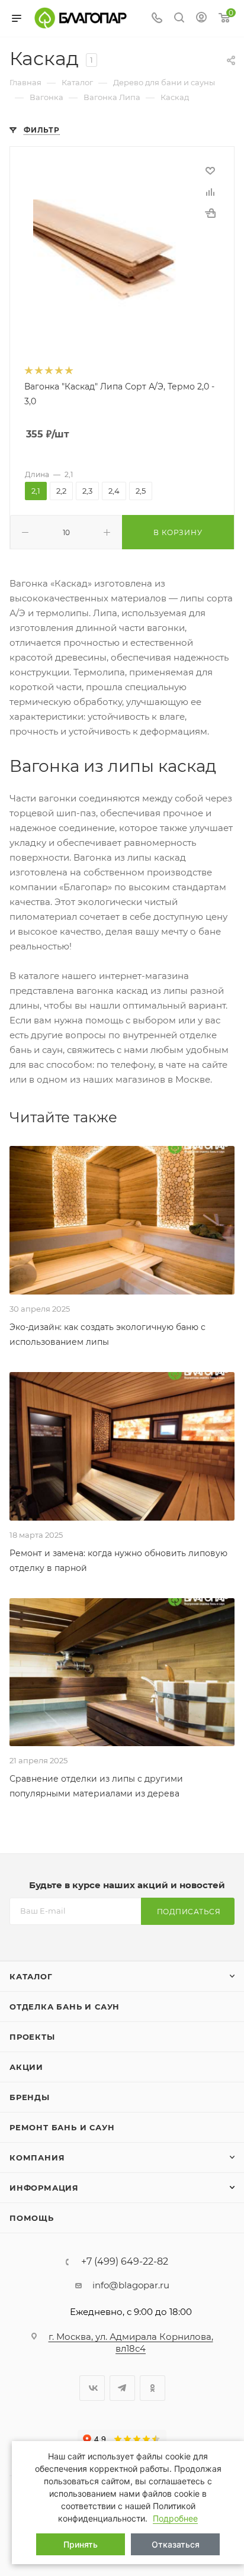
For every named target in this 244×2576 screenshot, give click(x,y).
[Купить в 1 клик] (210, 213)
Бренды (30, 2097)
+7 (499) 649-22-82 (125, 2262)
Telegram (122, 2388)
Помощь (32, 2218)
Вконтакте (92, 2388)
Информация (44, 2188)
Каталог (31, 1976)
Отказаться (176, 2544)
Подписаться (189, 1912)
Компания (37, 2158)
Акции (26, 2067)
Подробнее (175, 2518)
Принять (81, 2544)
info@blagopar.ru (131, 2285)
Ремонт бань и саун (62, 2127)
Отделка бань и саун (65, 2007)
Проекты (32, 2037)
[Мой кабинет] (201, 19)
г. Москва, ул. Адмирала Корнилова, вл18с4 (131, 2342)
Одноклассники (152, 2388)
